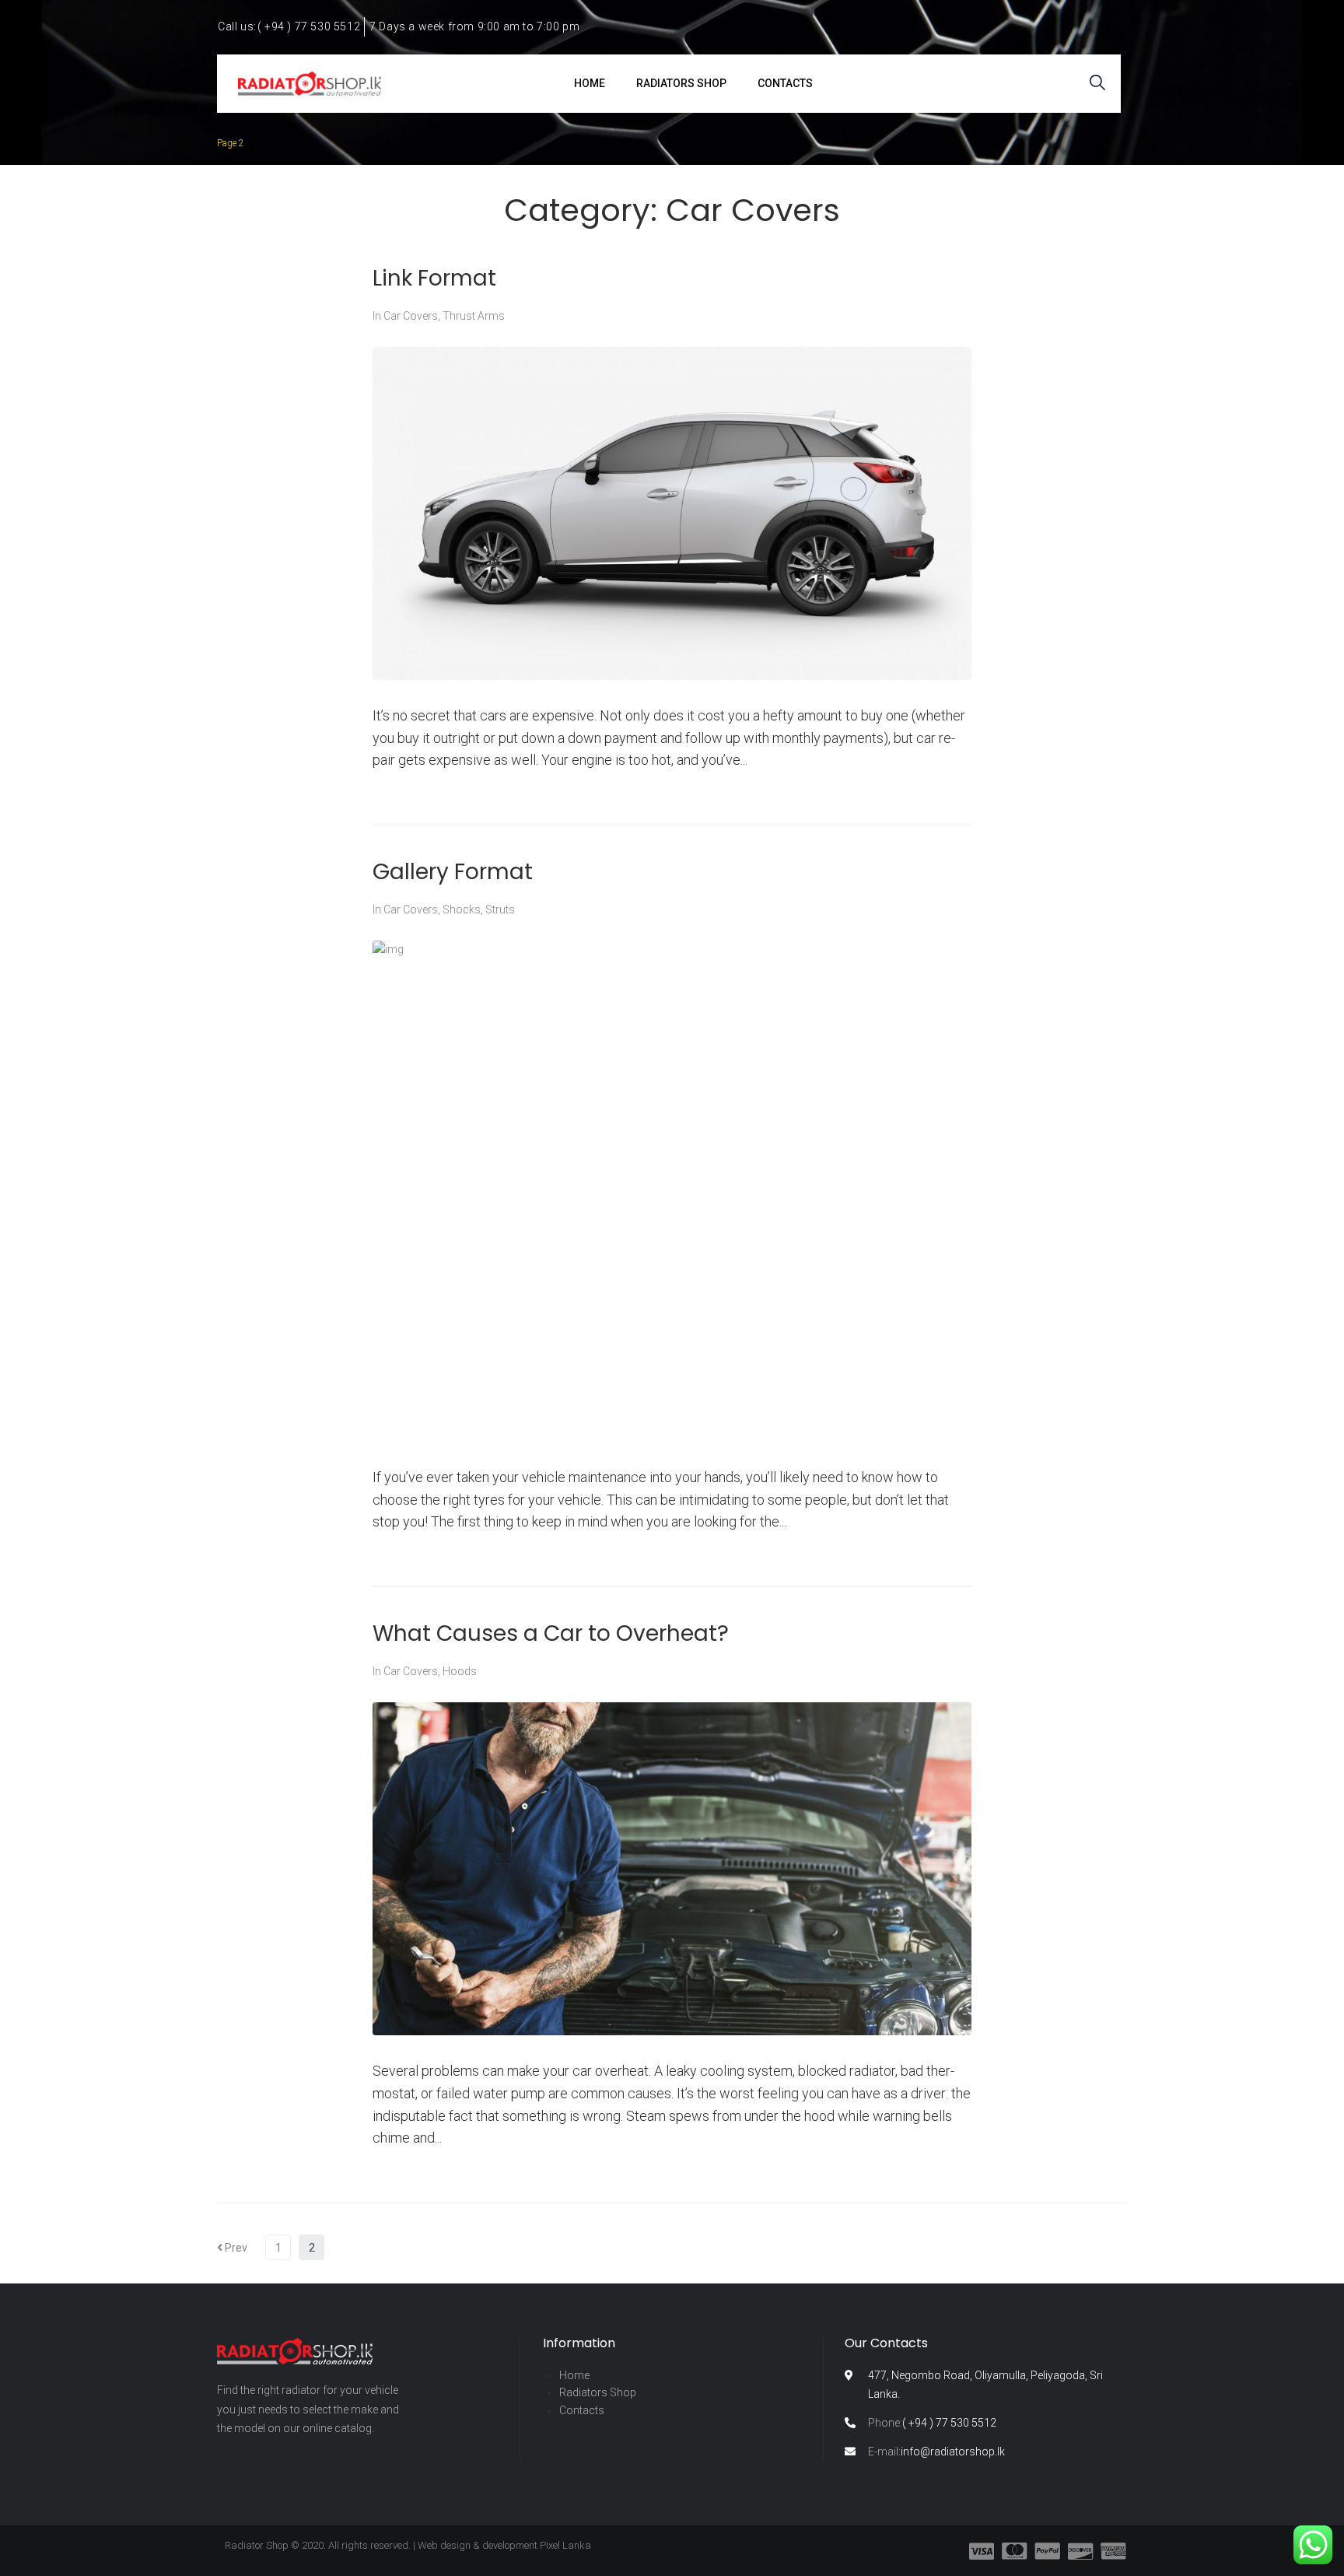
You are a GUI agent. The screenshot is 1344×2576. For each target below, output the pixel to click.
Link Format (434, 278)
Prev (232, 2248)
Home (574, 2375)
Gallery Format (453, 872)
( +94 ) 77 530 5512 (932, 2423)
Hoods (460, 1671)
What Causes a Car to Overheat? (551, 1633)
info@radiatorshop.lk (936, 2452)
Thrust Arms (474, 316)
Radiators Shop (598, 2392)
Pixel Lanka (565, 2545)
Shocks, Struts (479, 909)
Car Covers (411, 316)
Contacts (582, 2410)
